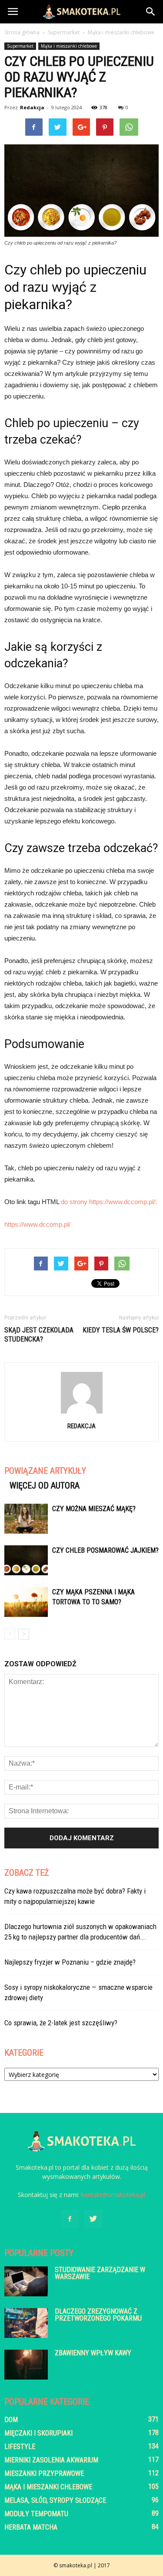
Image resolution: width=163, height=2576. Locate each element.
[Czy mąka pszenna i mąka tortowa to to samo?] (26, 1602)
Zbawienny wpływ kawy (93, 2353)
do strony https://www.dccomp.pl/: (109, 1202)
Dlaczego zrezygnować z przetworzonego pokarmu (98, 2315)
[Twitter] (93, 2219)
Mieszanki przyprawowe (44, 2473)
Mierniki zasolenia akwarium (51, 2460)
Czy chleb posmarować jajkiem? (105, 1550)
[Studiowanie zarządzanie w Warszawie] (26, 2281)
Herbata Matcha (31, 2527)
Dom (11, 2420)
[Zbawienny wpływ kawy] (26, 2365)
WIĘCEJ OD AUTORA (45, 1486)
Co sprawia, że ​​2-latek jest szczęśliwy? (61, 2023)
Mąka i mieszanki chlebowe (69, 46)
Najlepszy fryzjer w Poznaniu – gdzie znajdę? (70, 1962)
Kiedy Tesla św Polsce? (121, 1330)
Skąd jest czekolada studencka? (39, 1335)
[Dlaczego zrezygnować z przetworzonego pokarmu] (26, 2323)
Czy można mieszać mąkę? (94, 1509)
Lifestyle (20, 2447)
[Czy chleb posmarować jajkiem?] (26, 1560)
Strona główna (22, 32)
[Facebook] (70, 2219)
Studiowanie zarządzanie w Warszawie (100, 2273)
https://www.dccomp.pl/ (37, 1224)
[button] (151, 12)
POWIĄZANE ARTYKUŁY (45, 1471)
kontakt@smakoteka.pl (113, 2195)
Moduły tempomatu (36, 2514)
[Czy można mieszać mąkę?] (26, 1519)
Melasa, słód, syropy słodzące (55, 2500)
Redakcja (32, 107)
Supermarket (20, 46)
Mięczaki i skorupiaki (38, 2433)
